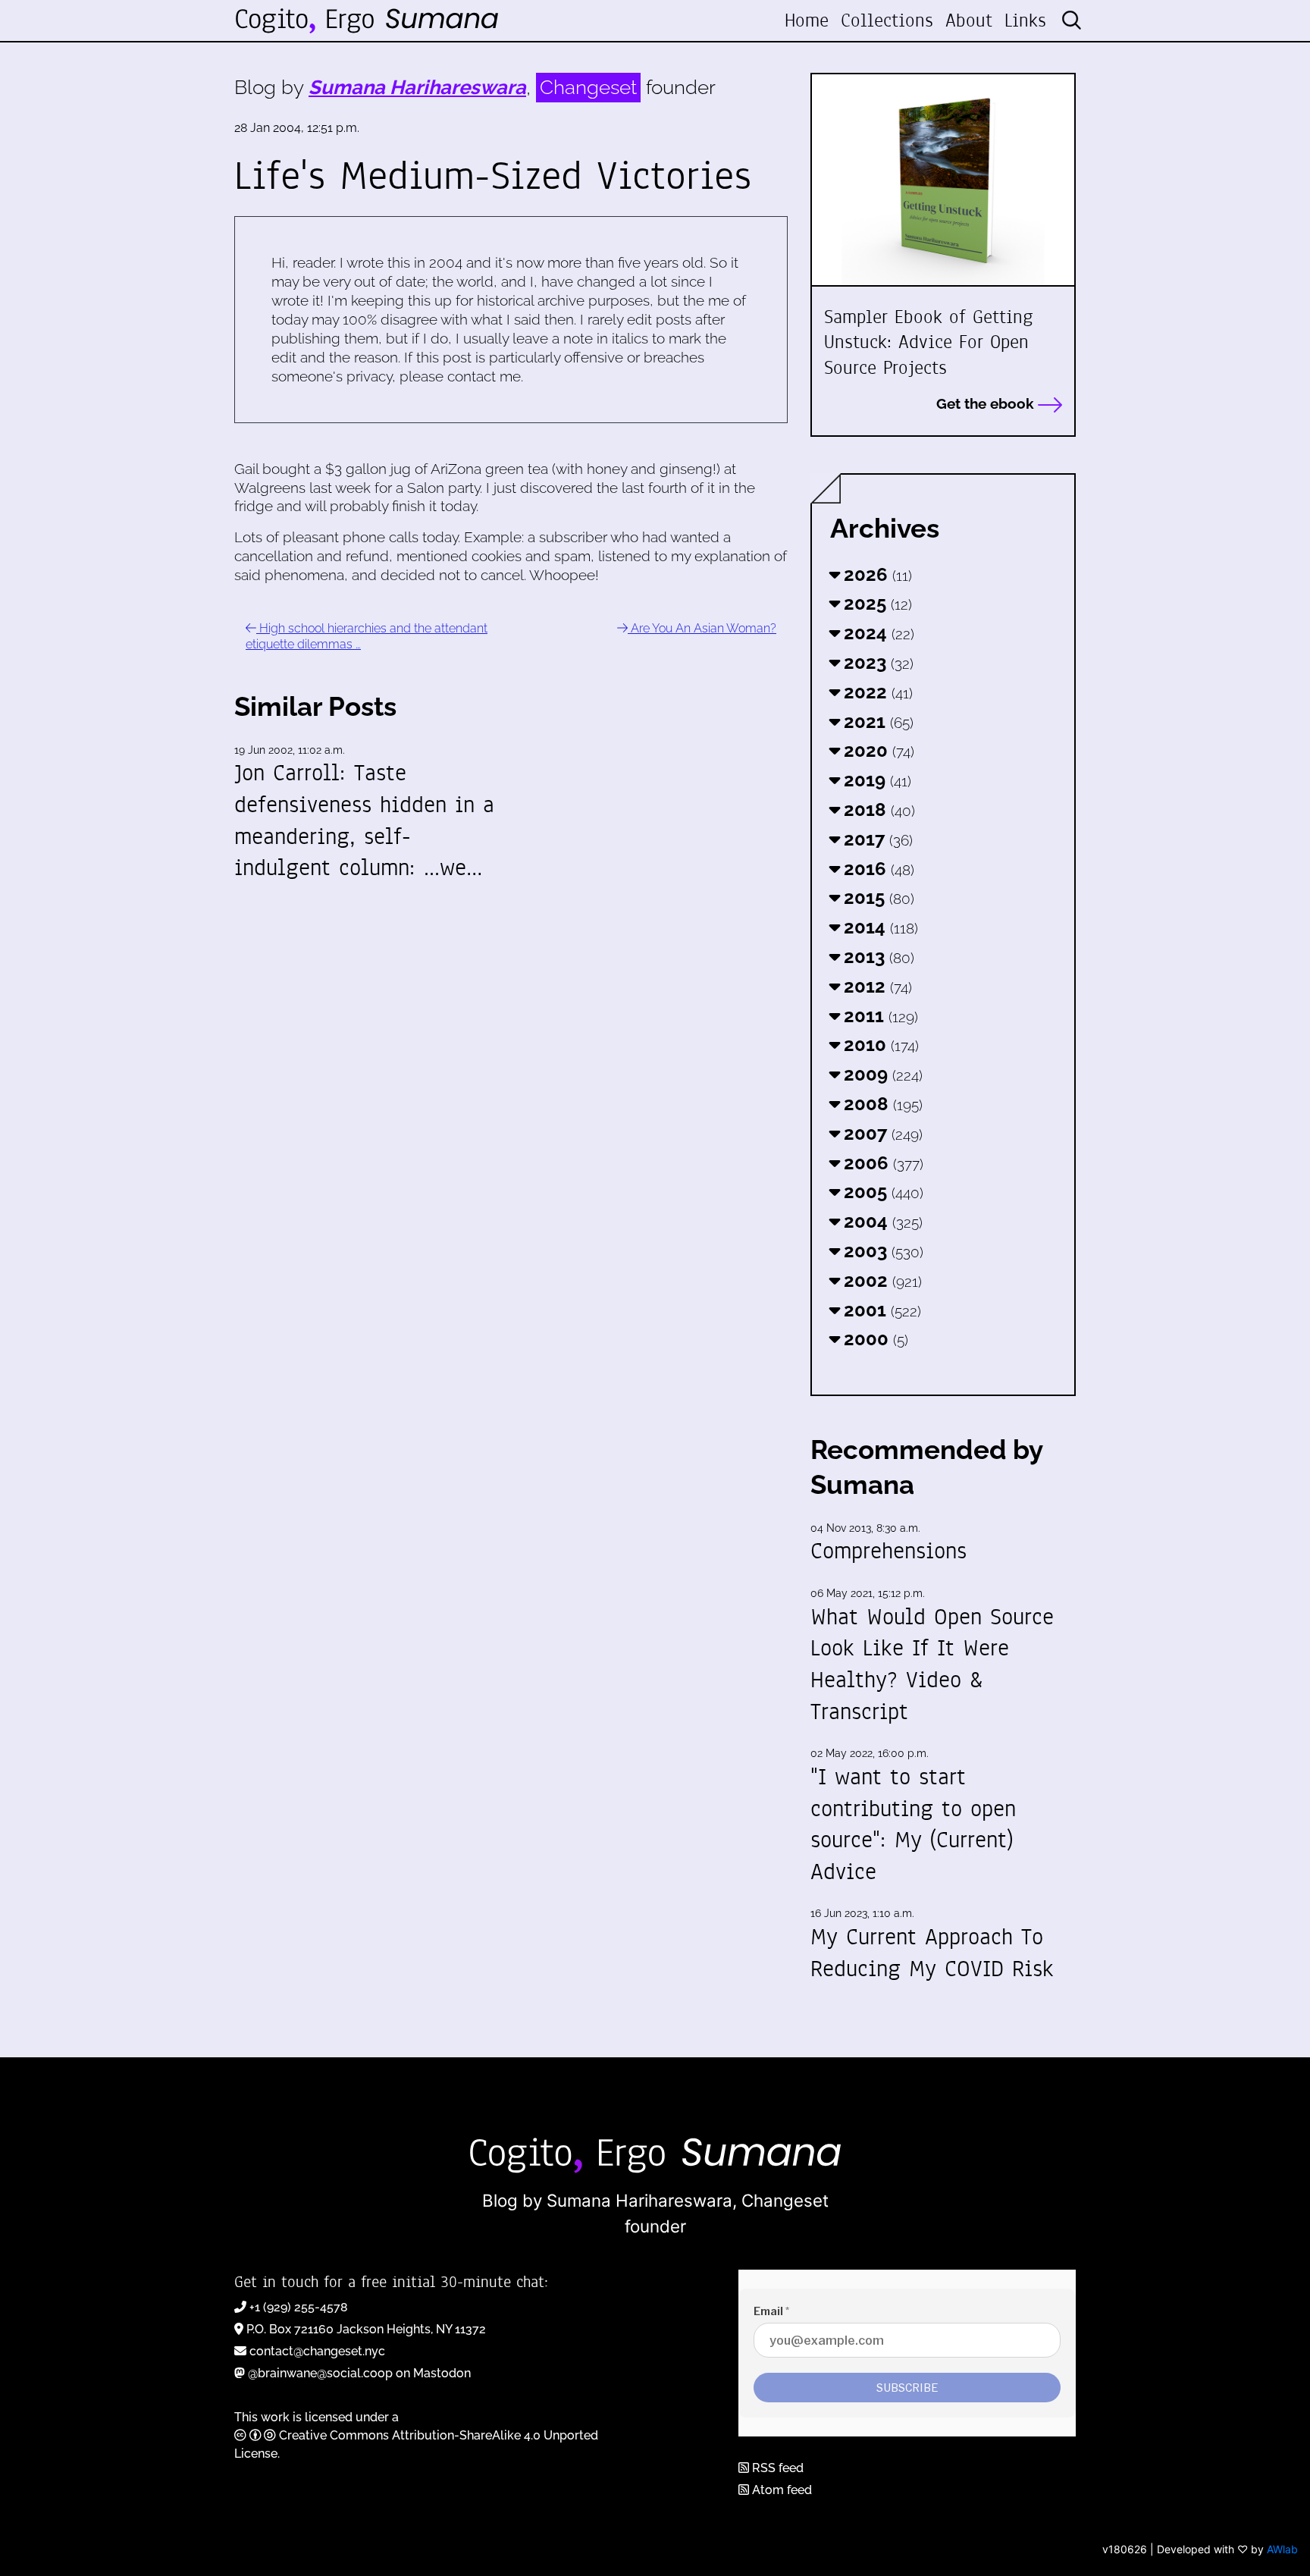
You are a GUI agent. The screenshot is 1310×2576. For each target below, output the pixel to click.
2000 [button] (874, 1339)
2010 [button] (879, 1045)
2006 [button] (881, 1163)
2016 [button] (877, 869)
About (969, 20)
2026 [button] (876, 574)
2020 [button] (877, 750)
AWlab (1282, 2549)
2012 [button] (876, 986)
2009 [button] (881, 1074)
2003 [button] (881, 1251)
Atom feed (780, 2490)
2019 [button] (875, 780)
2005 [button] (881, 1192)
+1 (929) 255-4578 (299, 2307)
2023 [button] (876, 662)
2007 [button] (881, 1133)
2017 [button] (876, 839)
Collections (887, 20)
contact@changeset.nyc (317, 2351)
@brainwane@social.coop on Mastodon (359, 2373)
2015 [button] (877, 897)
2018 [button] (877, 810)
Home (807, 20)
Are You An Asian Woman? (702, 628)
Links (1025, 20)
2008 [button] (881, 1104)
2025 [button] (876, 603)
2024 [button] (877, 633)
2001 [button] (880, 1310)
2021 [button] (876, 722)
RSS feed (776, 2468)
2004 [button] (881, 1221)
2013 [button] (877, 957)
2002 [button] (881, 1280)
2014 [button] (879, 927)
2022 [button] (876, 692)
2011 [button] (879, 1016)
